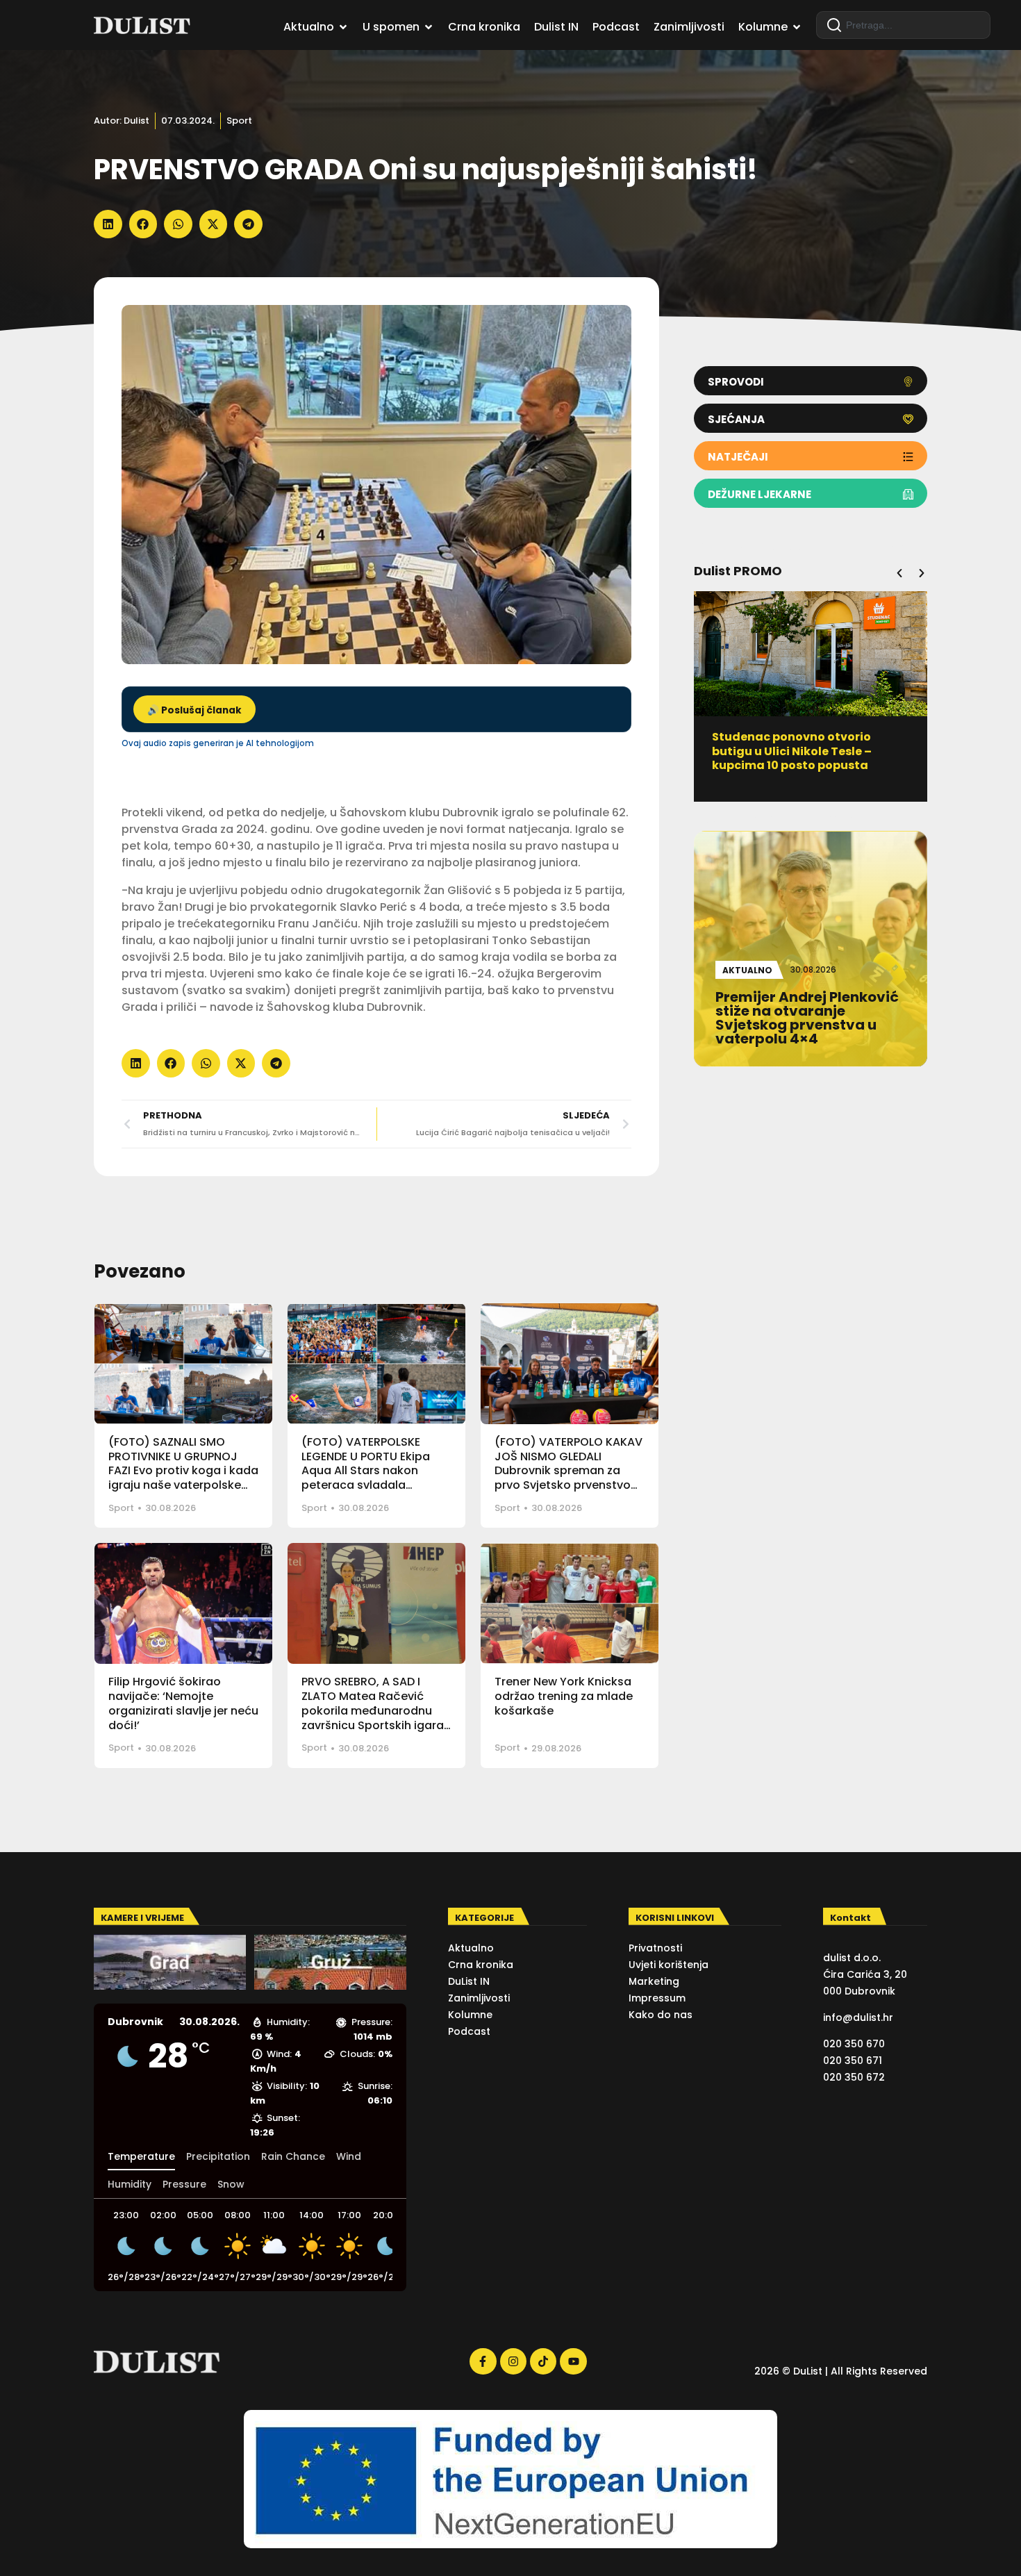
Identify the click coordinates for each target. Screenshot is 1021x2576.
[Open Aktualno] (343, 27)
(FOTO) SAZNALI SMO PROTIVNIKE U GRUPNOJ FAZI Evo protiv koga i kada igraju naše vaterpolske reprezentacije (183, 1471)
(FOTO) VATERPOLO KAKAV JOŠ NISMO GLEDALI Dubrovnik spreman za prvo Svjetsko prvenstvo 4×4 (568, 1471)
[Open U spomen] (429, 27)
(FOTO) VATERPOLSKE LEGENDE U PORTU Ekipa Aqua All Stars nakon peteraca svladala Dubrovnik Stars (366, 1471)
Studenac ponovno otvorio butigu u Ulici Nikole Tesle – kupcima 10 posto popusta (792, 751)
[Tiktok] (543, 2361)
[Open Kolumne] (797, 27)
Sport (239, 121)
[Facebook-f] (483, 2361)
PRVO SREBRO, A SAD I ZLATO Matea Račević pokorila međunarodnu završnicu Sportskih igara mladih (373, 1710)
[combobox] (903, 25)
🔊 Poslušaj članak (194, 710)
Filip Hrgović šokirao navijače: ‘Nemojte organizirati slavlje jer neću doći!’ (183, 1703)
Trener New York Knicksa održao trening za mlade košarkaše (564, 1696)
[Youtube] (573, 2361)
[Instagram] (513, 2361)
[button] (108, 224)
